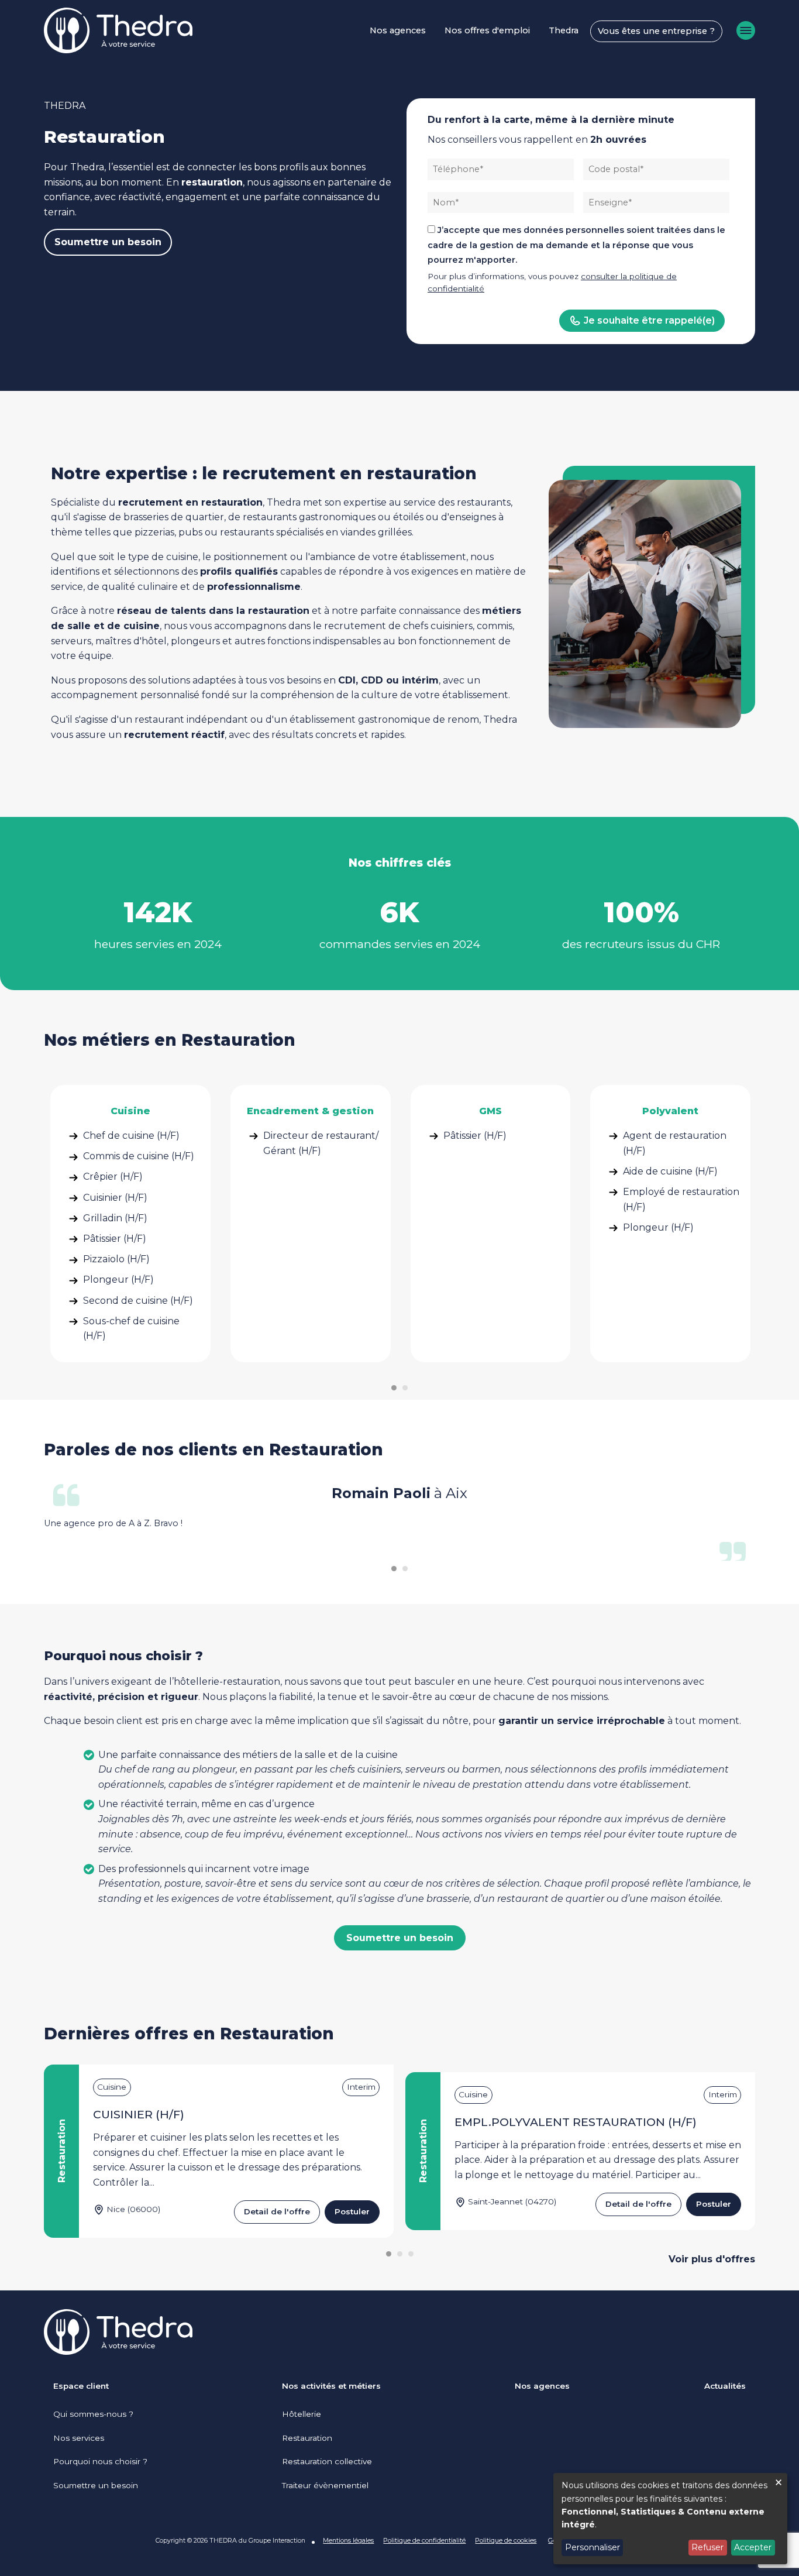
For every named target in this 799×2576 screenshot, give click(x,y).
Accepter (753, 2547)
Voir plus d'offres (712, 2259)
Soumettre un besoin (108, 242)
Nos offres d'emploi (487, 30)
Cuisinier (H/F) (115, 1198)
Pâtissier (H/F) (115, 1239)
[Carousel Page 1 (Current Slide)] (394, 1388)
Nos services (79, 2438)
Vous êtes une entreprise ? (656, 31)
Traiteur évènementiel (325, 2485)
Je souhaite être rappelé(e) (649, 320)
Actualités (725, 2386)
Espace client (81, 2386)
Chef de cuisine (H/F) (131, 1136)
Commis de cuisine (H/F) (139, 1156)
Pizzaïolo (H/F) (116, 1259)
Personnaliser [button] (593, 2547)
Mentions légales (348, 2540)
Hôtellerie (302, 2414)
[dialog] (670, 2519)
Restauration (307, 2438)
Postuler (352, 2211)
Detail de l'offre (277, 2211)
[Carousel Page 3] (411, 2254)
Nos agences (398, 30)
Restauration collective (327, 2461)
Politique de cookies (506, 2540)
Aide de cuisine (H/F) (670, 1171)
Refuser (707, 2547)
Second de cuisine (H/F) (138, 1301)
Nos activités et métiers (331, 2386)
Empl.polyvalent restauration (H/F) (576, 2122)
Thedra (564, 30)
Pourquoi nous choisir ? (100, 2461)
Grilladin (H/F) (115, 1218)
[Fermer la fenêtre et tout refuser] (779, 2480)
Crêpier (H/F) (113, 1177)
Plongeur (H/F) (118, 1280)
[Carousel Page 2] (405, 1388)
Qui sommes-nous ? (93, 2414)
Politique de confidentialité (424, 2540)
